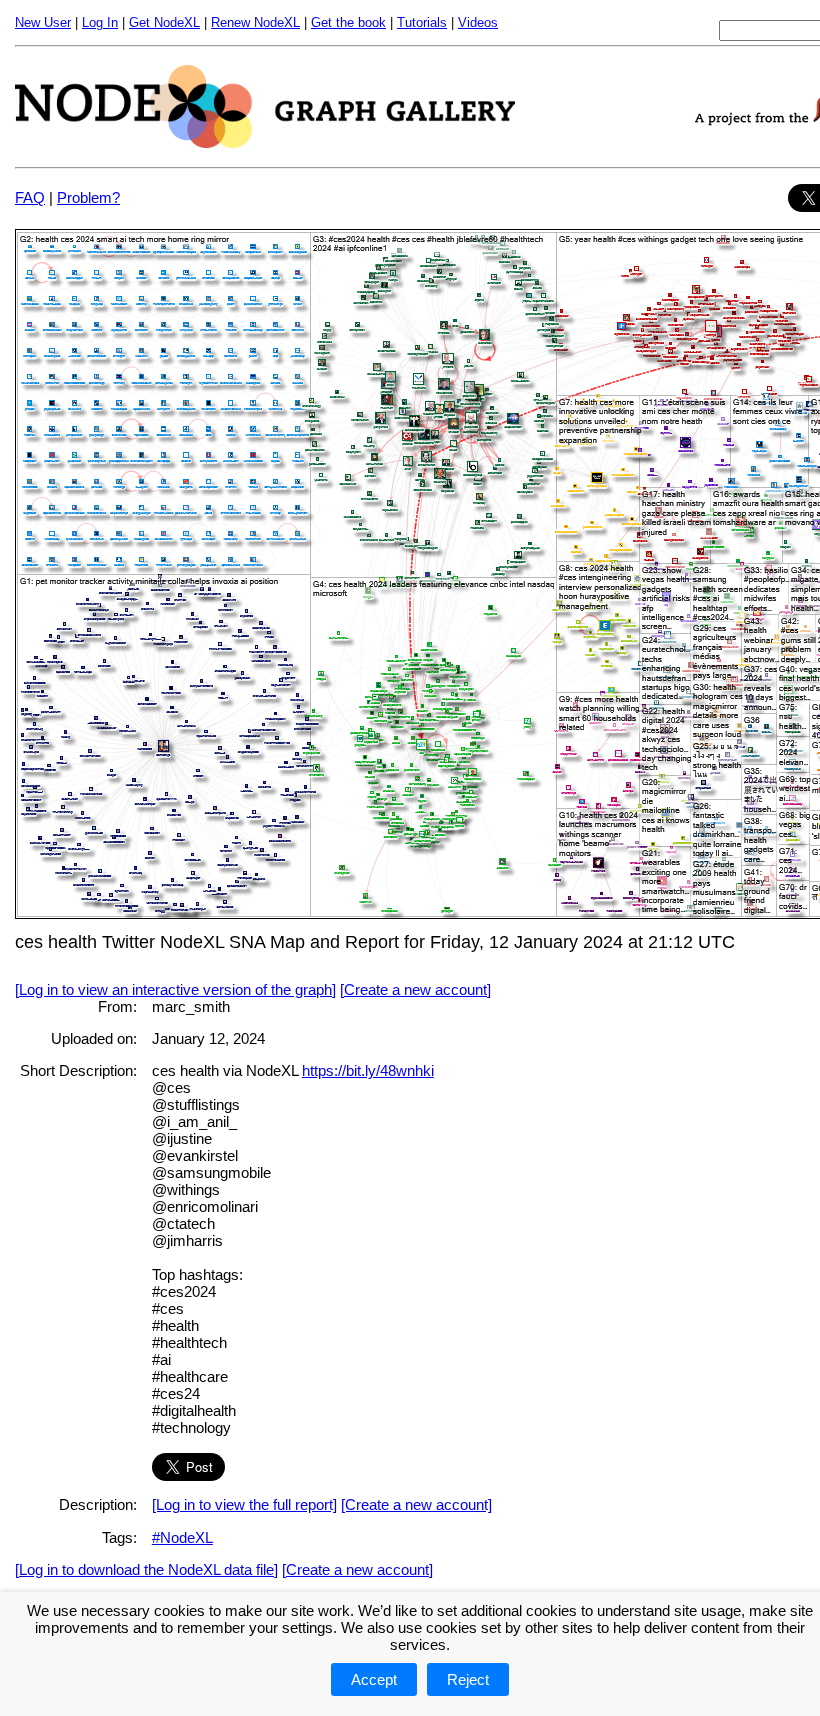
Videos (478, 22)
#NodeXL (182, 1537)
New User (43, 22)
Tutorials (422, 22)
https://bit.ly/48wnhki (368, 1070)
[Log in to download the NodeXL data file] (146, 1569)
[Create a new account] (415, 989)
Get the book (348, 22)
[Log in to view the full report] (244, 1504)
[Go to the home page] (265, 142)
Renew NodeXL (255, 22)
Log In (100, 22)
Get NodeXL (164, 22)
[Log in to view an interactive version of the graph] (175, 989)
